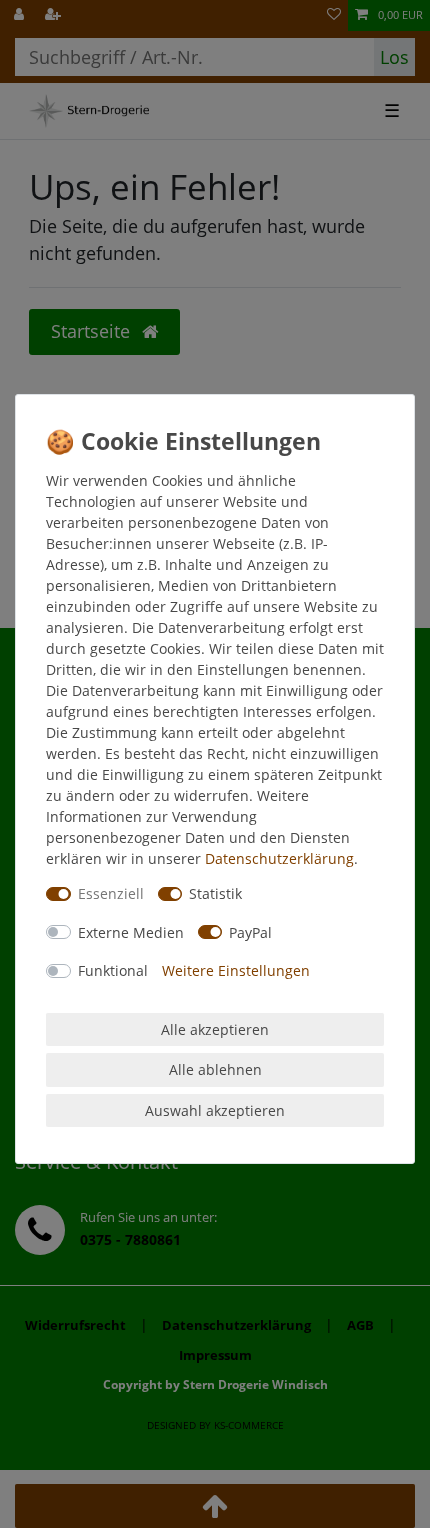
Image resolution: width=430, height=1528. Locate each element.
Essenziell (111, 893)
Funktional (113, 970)
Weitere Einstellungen (236, 970)
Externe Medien (131, 932)
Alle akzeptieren (215, 1029)
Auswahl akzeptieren (215, 1110)
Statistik (215, 893)
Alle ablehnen (215, 1069)
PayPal (250, 932)
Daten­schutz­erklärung (279, 858)
